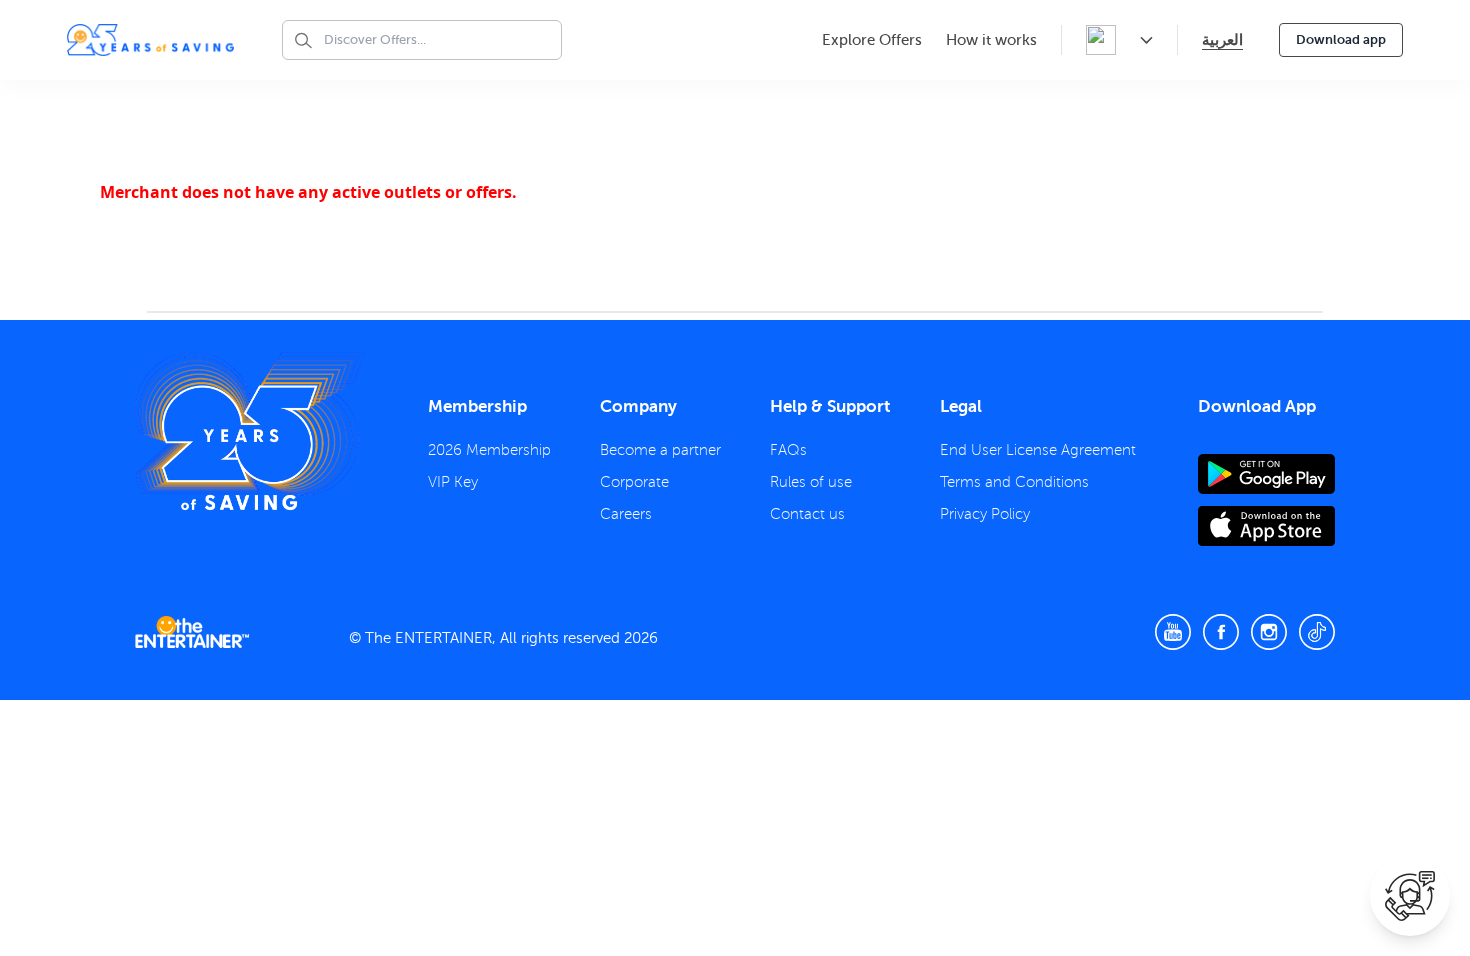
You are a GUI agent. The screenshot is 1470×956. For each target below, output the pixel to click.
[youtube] (1173, 632)
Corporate (634, 482)
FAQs (788, 450)
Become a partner (660, 450)
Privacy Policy (985, 514)
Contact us (807, 514)
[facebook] (1221, 632)
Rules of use (811, 482)
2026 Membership (489, 450)
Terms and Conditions (1014, 482)
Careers (626, 514)
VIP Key (453, 482)
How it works (991, 40)
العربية (1222, 39)
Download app (1341, 39)
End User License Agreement (1038, 450)
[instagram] (1269, 632)
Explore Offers (872, 40)
